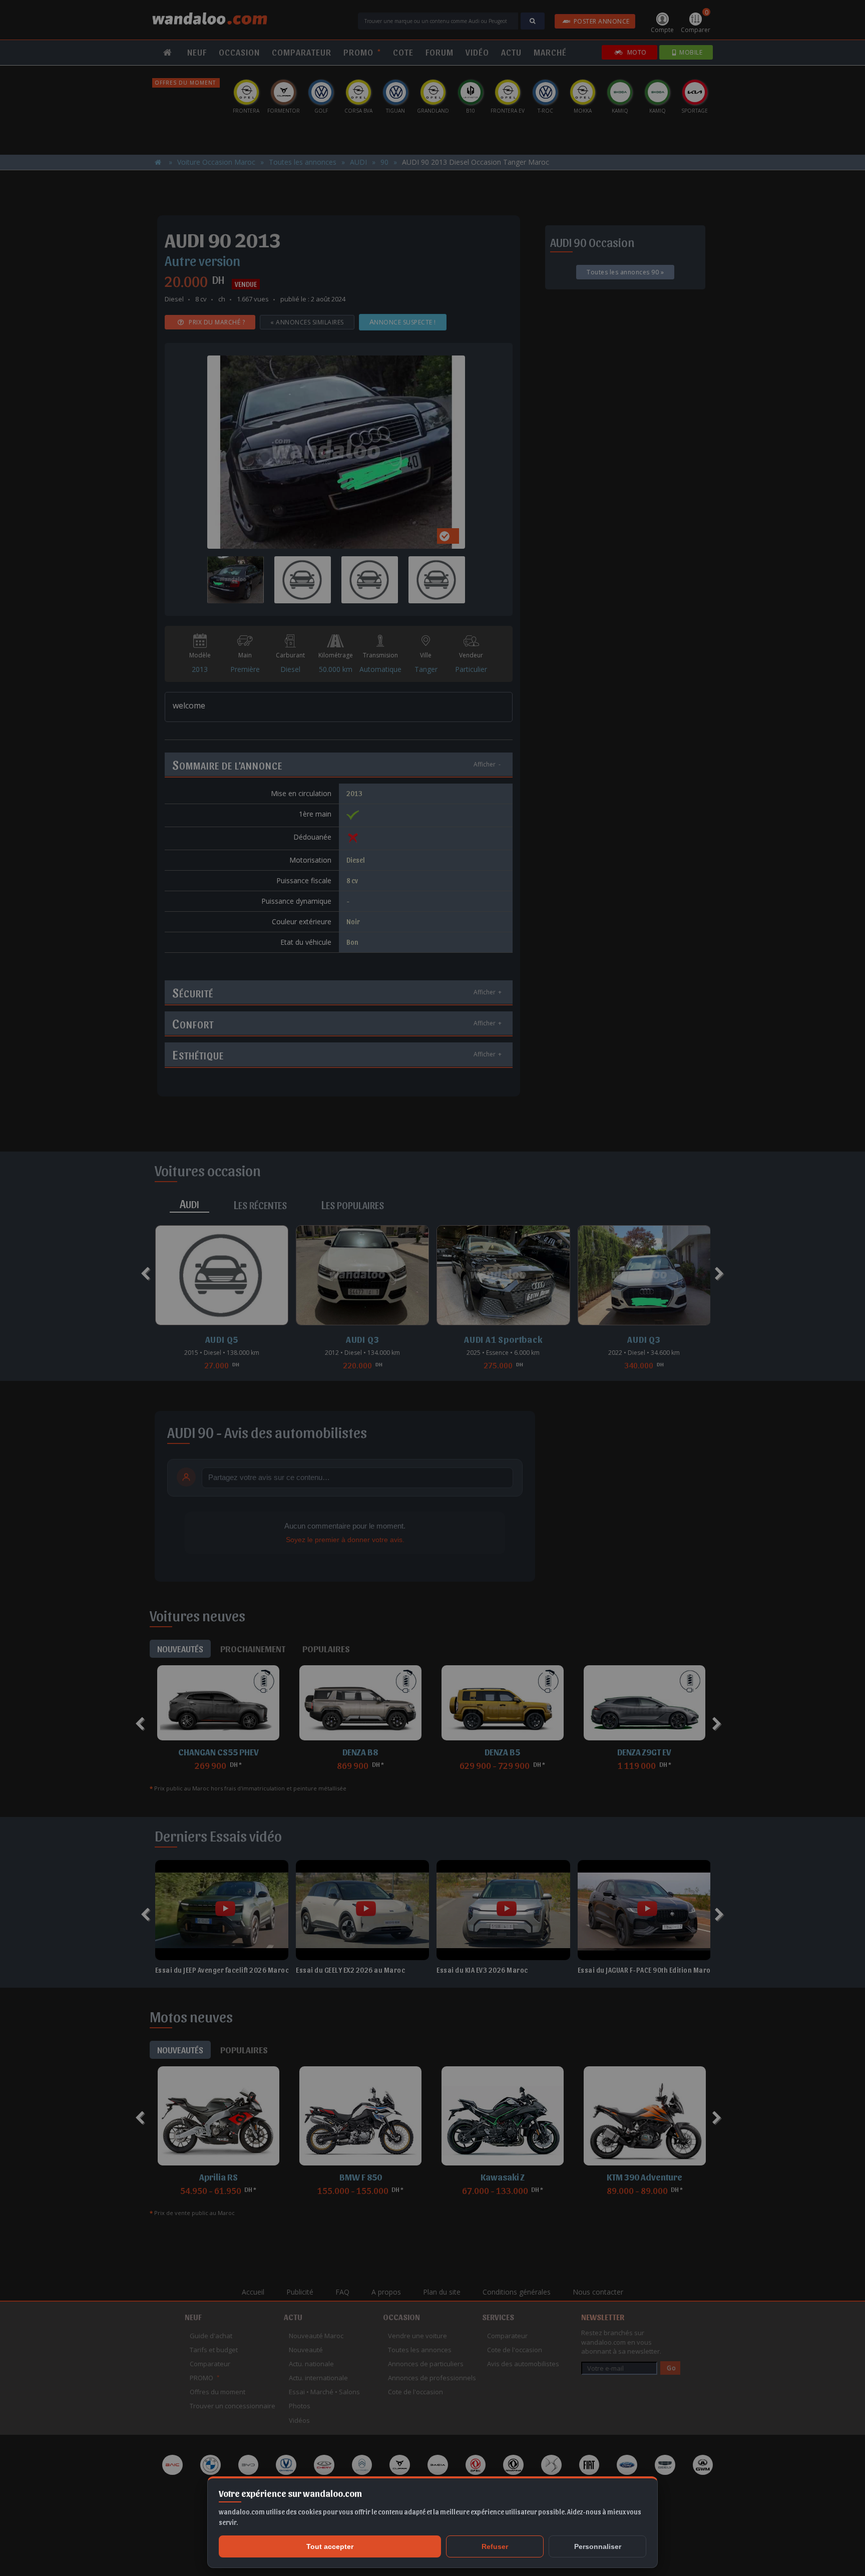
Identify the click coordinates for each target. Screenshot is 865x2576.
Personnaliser (598, 2546)
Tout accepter (330, 2546)
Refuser (495, 2546)
